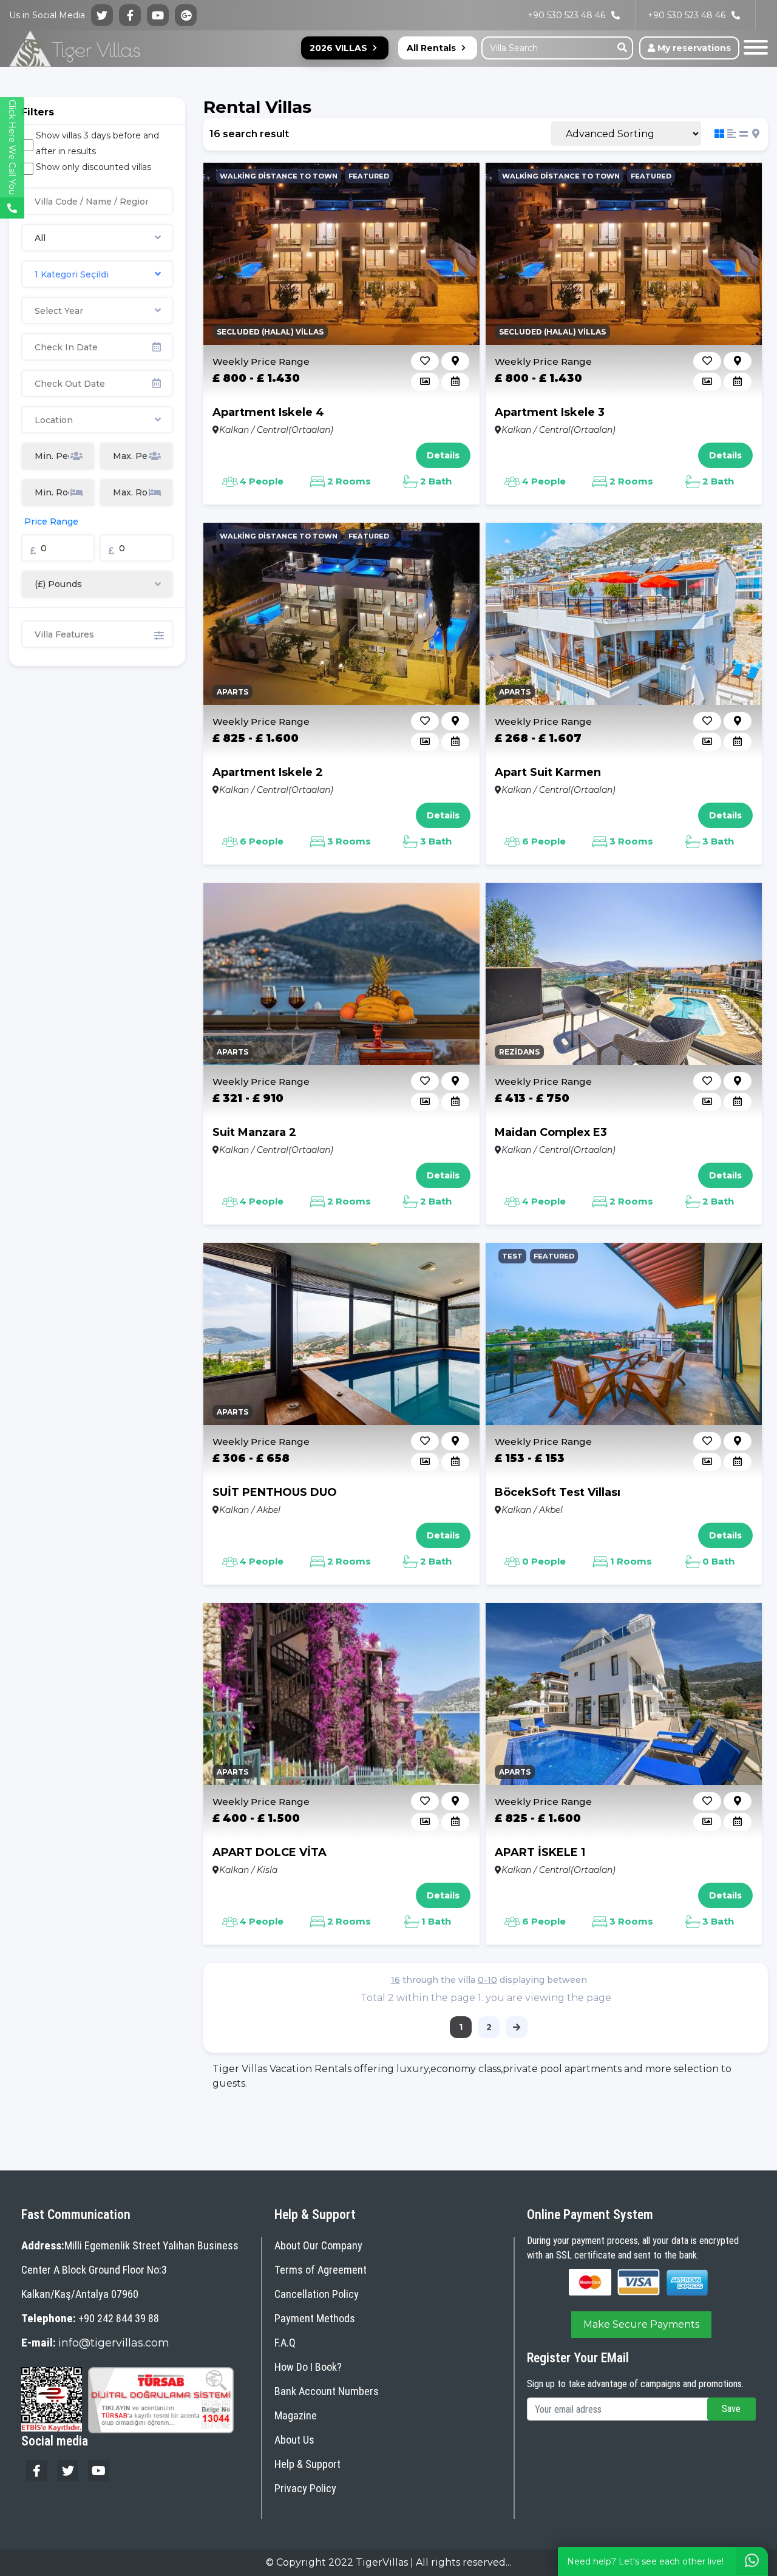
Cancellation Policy (317, 2294)
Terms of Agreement (321, 2270)
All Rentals (431, 48)
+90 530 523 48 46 (687, 15)
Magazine (296, 2415)
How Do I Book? (308, 2367)
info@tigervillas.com (114, 2343)
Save (731, 2409)
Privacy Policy (305, 2488)
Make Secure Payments (641, 2324)
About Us (294, 2440)
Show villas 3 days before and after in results (97, 143)
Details (443, 455)
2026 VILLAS (338, 48)
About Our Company (318, 2245)
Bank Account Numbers (327, 2391)
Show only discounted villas (93, 167)
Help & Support (307, 2464)
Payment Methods (315, 2318)
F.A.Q (285, 2343)
